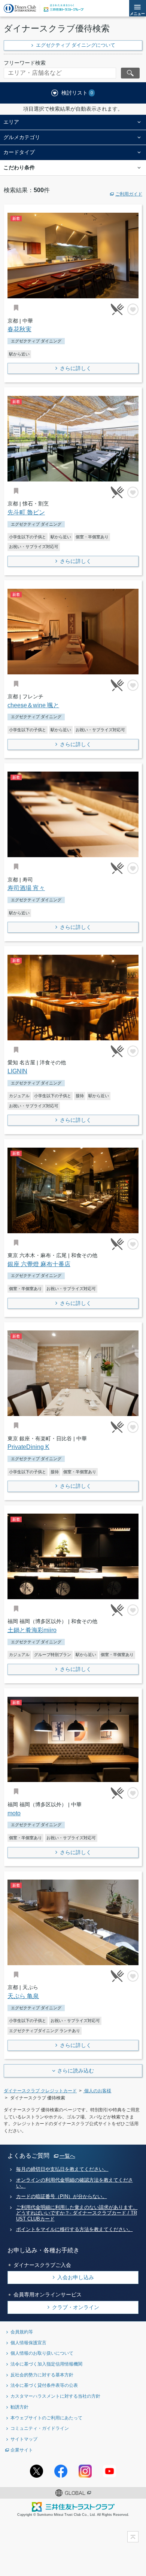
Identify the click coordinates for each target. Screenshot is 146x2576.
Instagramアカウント (85, 2471)
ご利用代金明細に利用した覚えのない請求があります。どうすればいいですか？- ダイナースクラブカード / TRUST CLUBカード (77, 2213)
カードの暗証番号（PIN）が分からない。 (62, 2197)
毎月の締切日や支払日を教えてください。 (62, 2169)
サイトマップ (24, 2439)
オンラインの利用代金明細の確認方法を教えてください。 (74, 2183)
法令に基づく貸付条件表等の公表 (44, 2385)
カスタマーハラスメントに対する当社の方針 (55, 2396)
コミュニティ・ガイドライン (40, 2428)
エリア (11, 122)
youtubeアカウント (109, 2471)
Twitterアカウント (36, 2471)
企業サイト (22, 2450)
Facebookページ (61, 2471)
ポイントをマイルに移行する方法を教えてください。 (74, 2229)
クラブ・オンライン (76, 2307)
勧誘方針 (19, 2407)
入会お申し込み (76, 2277)
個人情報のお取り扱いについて (42, 2353)
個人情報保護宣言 (28, 2343)
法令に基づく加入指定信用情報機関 (46, 2364)
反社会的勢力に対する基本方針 (42, 2375)
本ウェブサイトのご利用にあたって (46, 2418)
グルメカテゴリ (22, 137)
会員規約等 (22, 2332)
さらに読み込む (76, 2071)
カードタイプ (19, 152)
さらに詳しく (76, 368)
